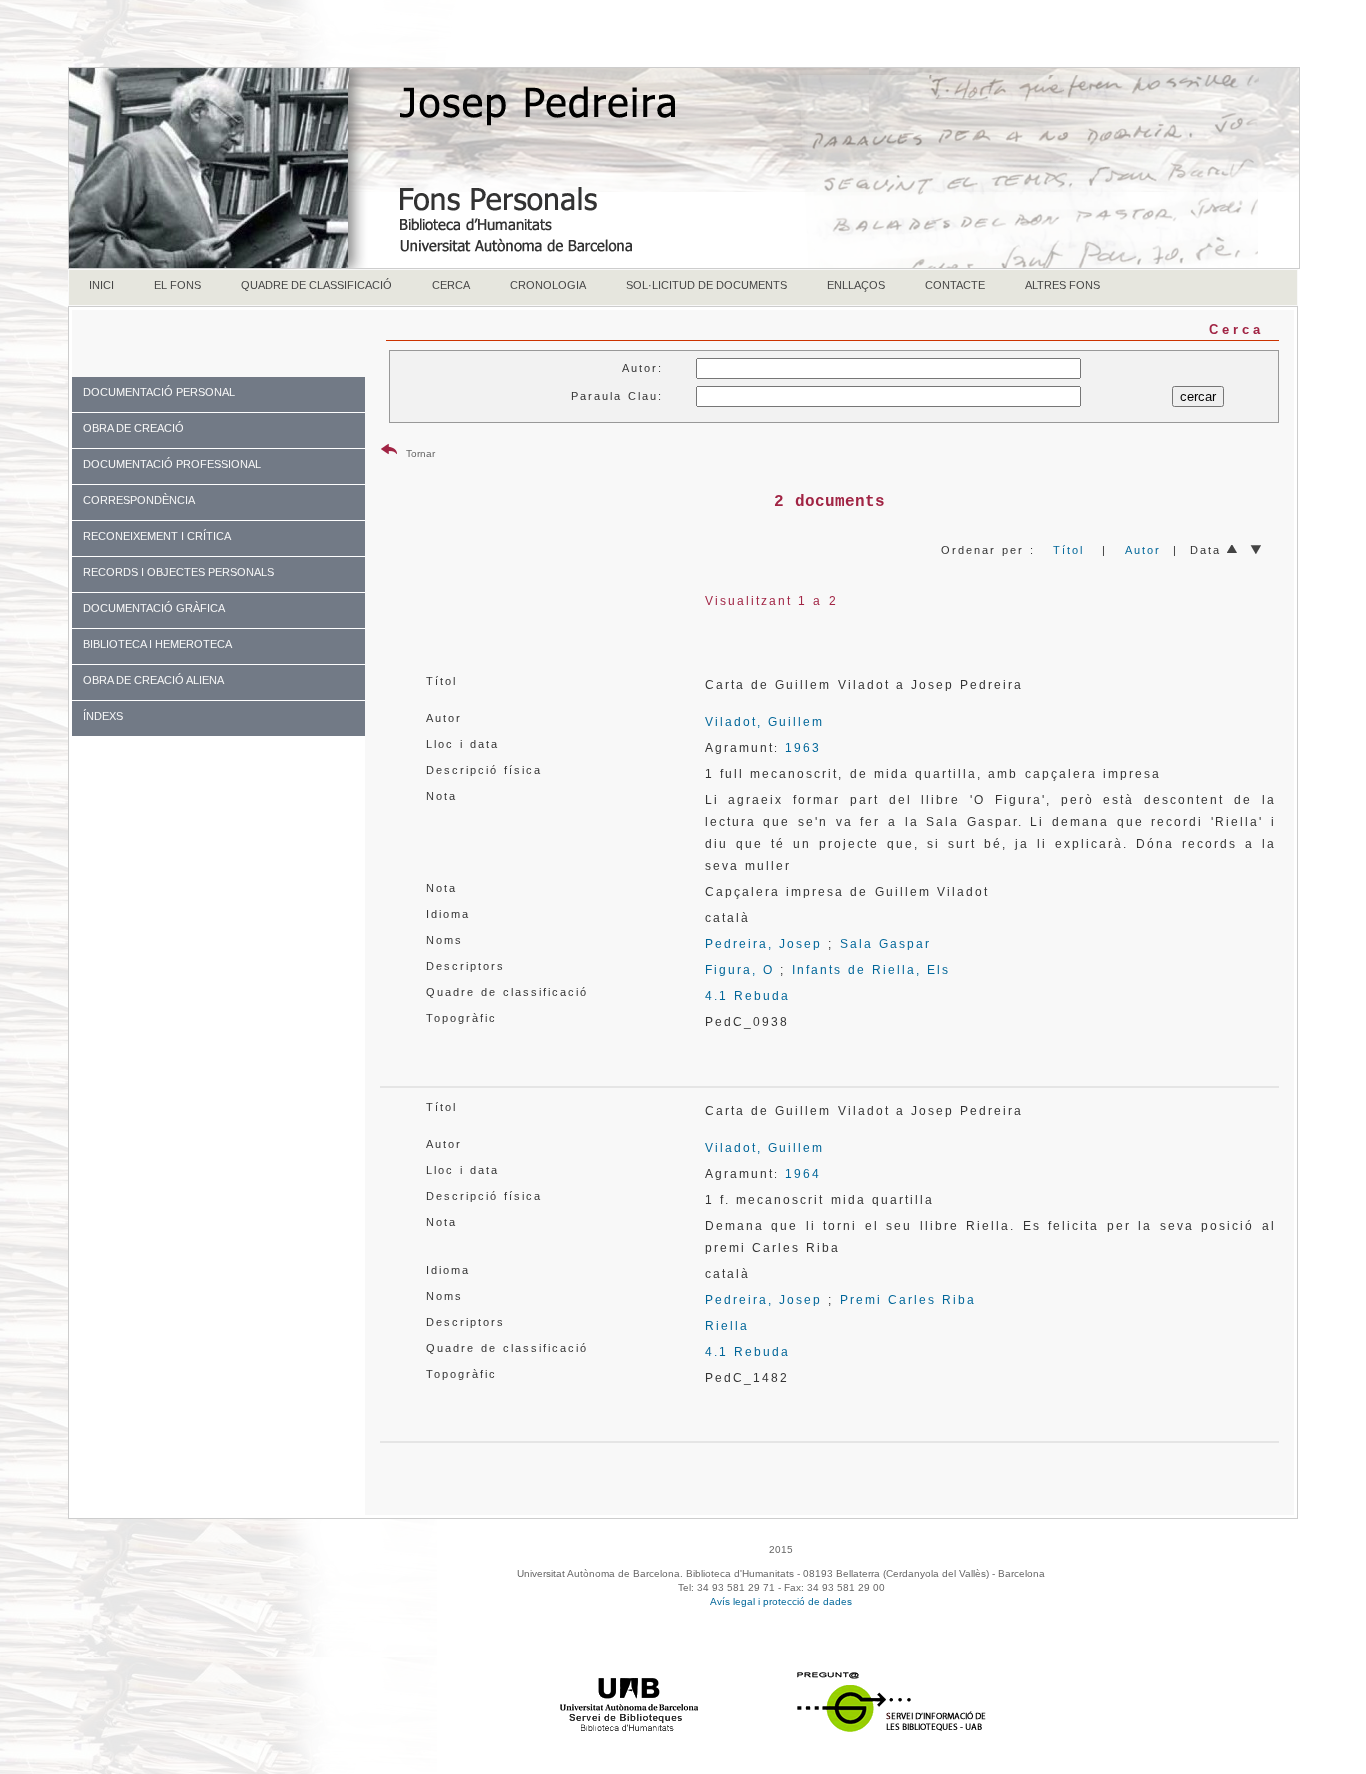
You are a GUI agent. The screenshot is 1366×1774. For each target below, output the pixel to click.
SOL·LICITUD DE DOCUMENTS (706, 285)
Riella (727, 1326)
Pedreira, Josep (763, 944)
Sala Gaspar (885, 944)
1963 (803, 748)
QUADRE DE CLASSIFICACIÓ (316, 285)
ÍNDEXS (103, 716)
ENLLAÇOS (856, 285)
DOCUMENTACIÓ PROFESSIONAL (172, 464)
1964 (803, 1174)
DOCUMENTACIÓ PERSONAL (159, 392)
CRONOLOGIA (548, 285)
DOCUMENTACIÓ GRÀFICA (154, 608)
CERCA (451, 285)
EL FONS (177, 285)
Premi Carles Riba (908, 1300)
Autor (1143, 550)
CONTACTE (955, 285)
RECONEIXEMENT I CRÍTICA (157, 536)
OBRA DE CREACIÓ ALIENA (153, 680)
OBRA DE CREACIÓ (133, 428)
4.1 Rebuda (747, 996)
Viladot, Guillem (764, 722)
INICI (101, 285)
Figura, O (739, 970)
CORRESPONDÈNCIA (139, 500)
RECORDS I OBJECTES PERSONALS (178, 572)
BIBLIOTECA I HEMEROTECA (157, 644)
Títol (1068, 550)
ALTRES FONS (1062, 285)
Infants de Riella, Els (871, 970)
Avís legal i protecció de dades (781, 1601)
